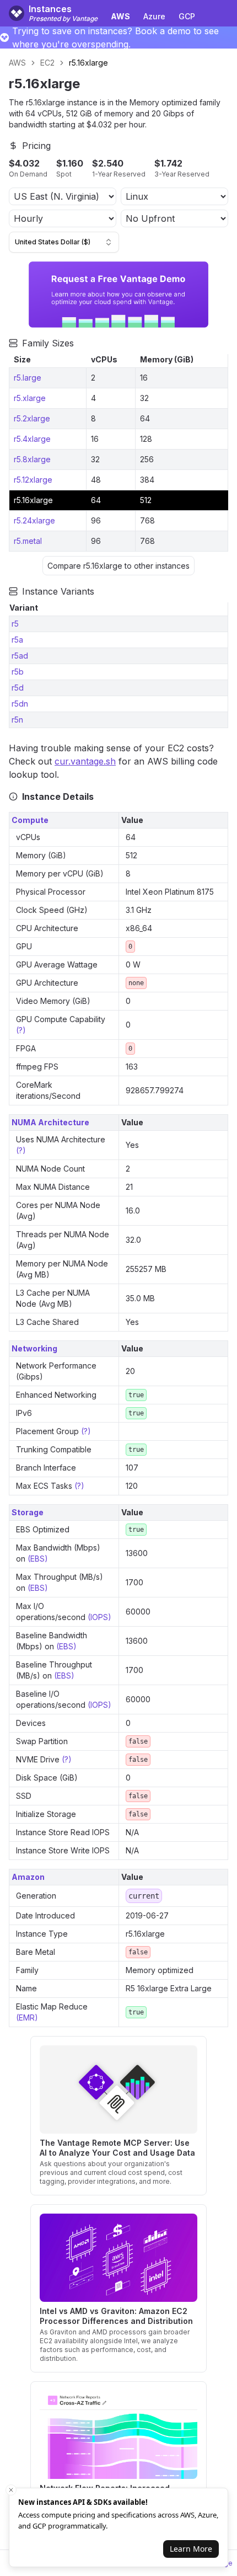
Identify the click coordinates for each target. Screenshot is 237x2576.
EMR (27, 2017)
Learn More (191, 2549)
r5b (18, 672)
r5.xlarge (30, 398)
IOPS (99, 1617)
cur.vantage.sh (85, 761)
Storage (28, 1512)
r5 (15, 624)
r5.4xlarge (32, 439)
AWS (17, 63)
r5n (17, 720)
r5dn (20, 704)
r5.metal (28, 541)
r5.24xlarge (34, 520)
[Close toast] (11, 2490)
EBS (37, 1559)
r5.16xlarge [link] (88, 63)
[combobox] (64, 242)
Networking (34, 1348)
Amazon (28, 1877)
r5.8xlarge (32, 459)
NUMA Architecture (50, 1122)
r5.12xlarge (33, 480)
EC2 (47, 63)
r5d (18, 688)
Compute (30, 820)
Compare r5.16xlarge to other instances (118, 566)
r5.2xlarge (32, 418)
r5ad (20, 656)
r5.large (28, 378)
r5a (17, 640)
